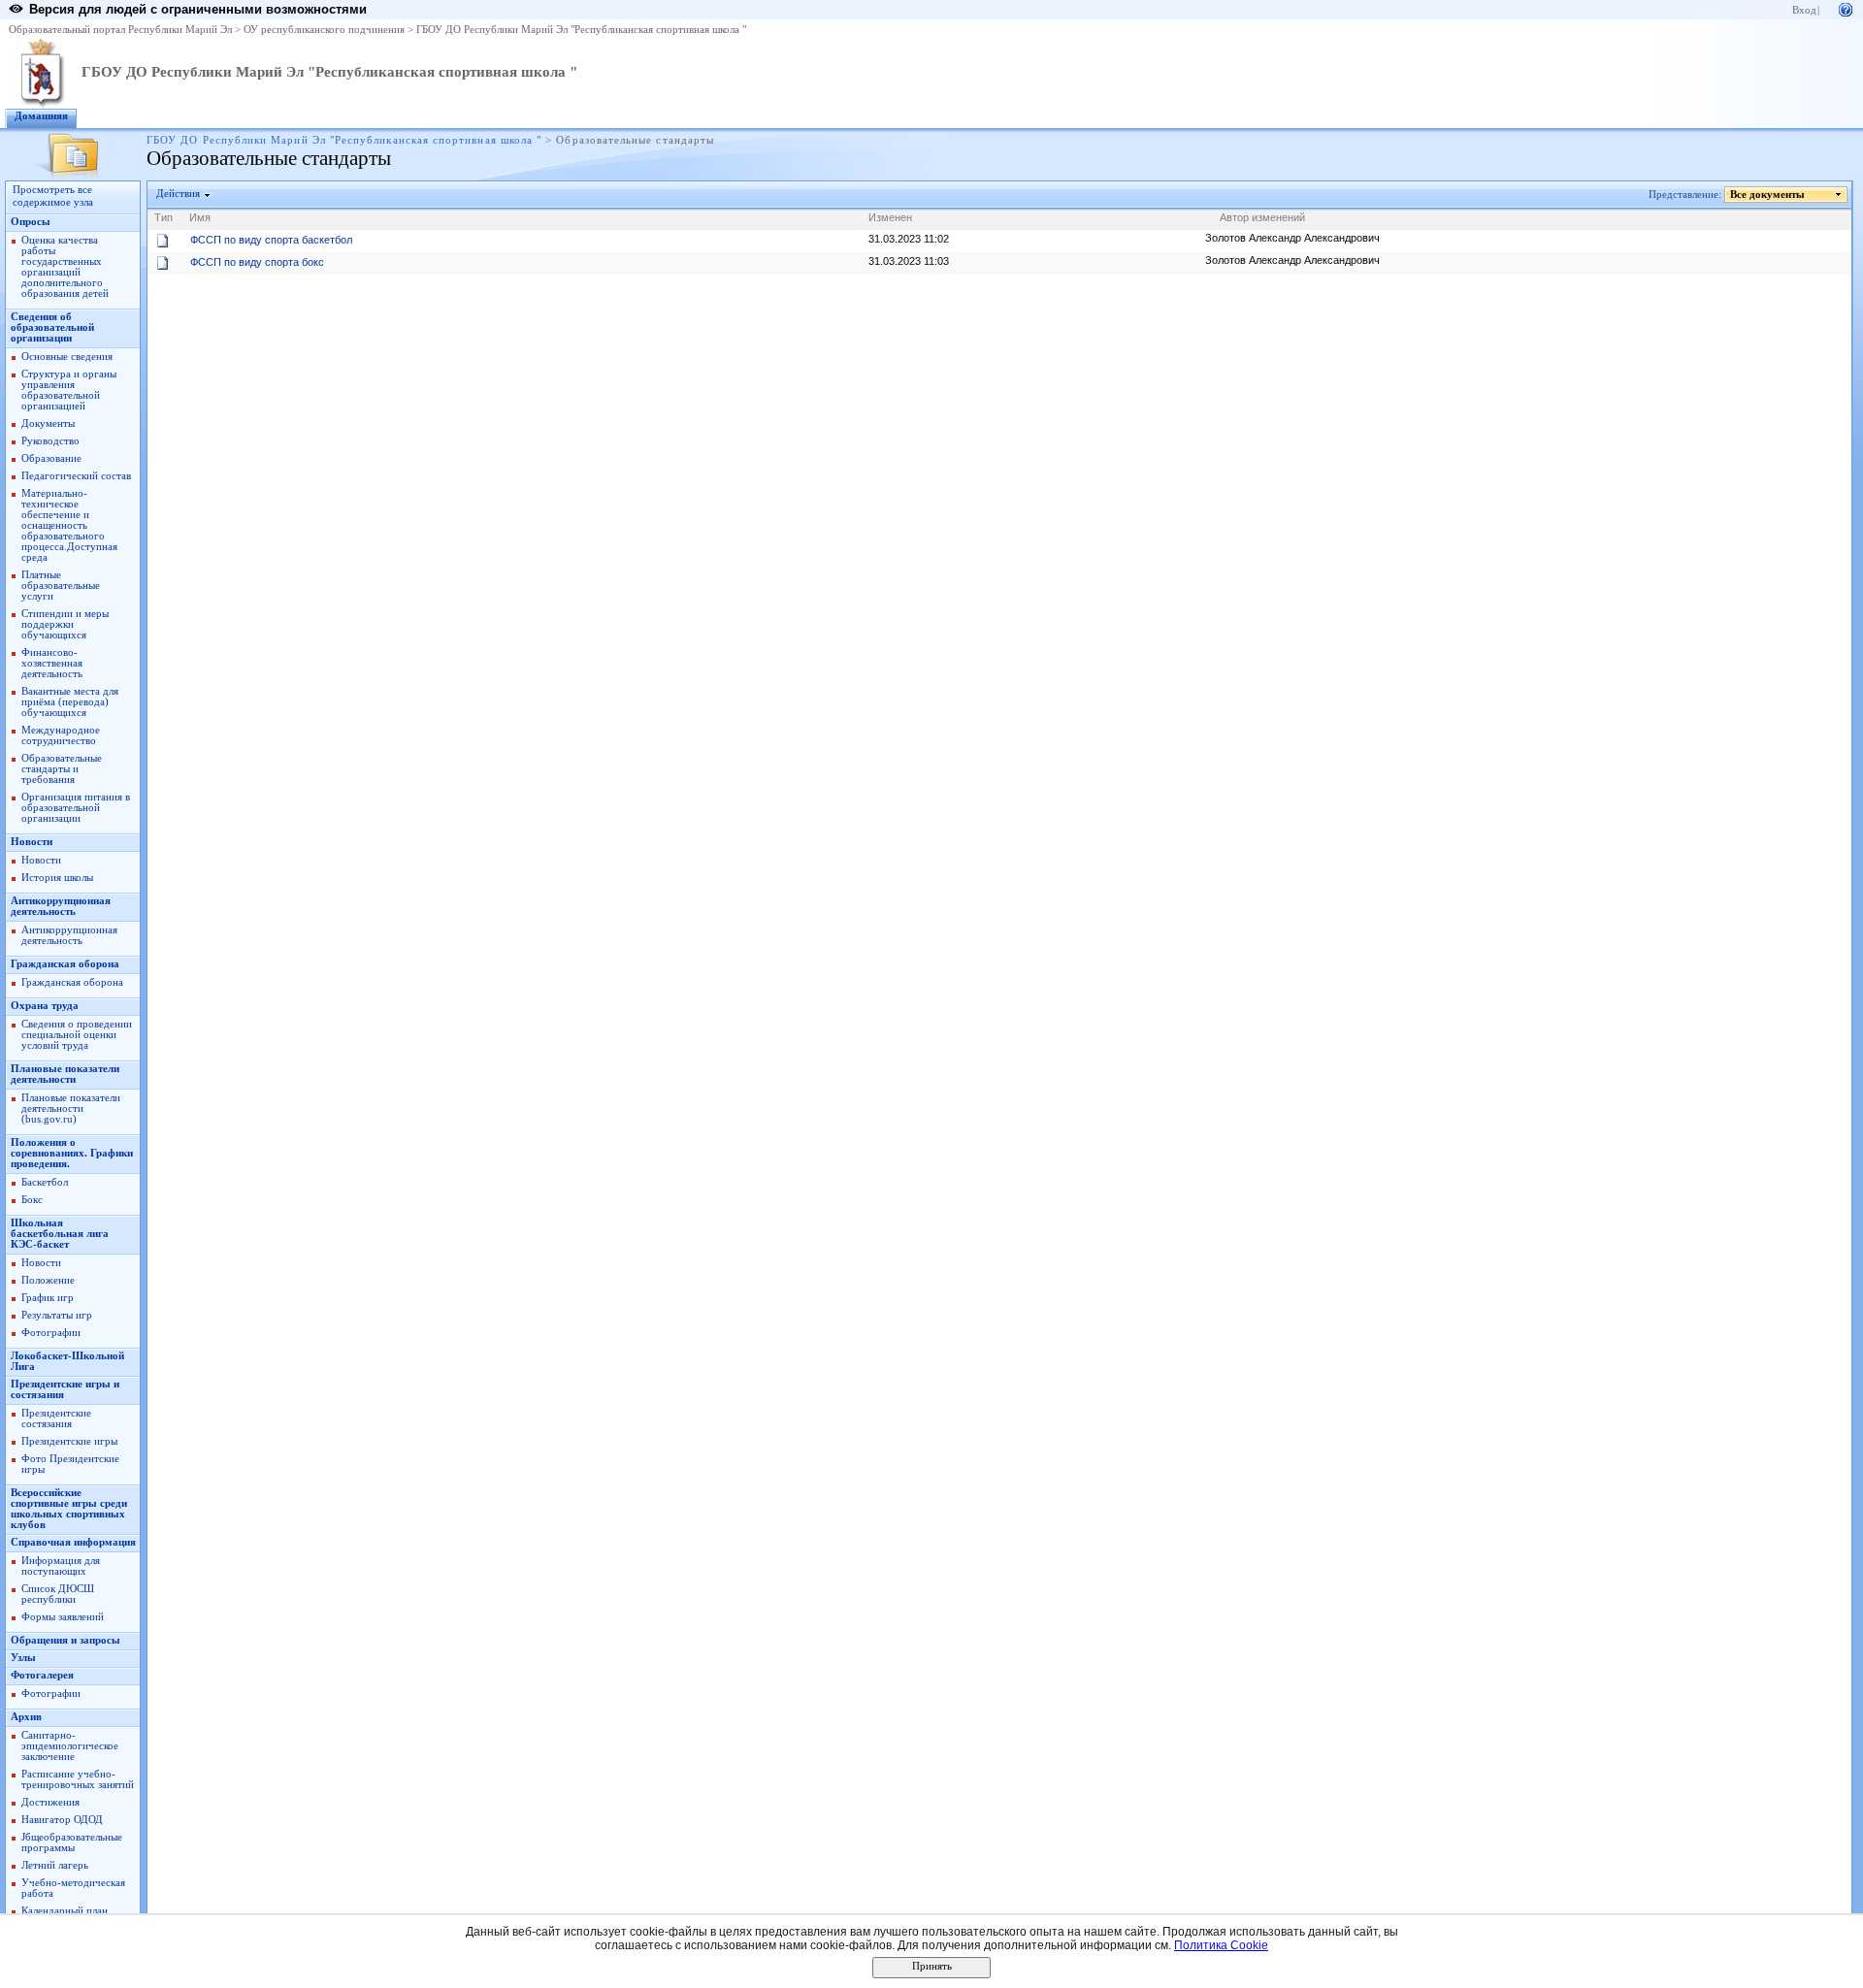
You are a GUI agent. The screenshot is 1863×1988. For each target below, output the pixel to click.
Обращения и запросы (65, 1640)
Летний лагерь (55, 1865)
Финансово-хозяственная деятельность (52, 663)
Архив (26, 1717)
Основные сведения (67, 357)
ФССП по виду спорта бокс (257, 262)
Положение (48, 1280)
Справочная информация (73, 1542)
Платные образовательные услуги (61, 586)
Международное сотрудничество (61, 735)
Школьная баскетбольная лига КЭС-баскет (60, 1234)
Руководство (50, 441)
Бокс (32, 1200)
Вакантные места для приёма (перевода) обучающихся (70, 702)
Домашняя (41, 116)
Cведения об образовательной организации (52, 327)
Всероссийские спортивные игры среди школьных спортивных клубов (69, 1509)
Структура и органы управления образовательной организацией (69, 390)
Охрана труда (45, 1006)
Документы (48, 424)
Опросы (31, 222)
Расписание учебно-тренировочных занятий (78, 1779)
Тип (163, 217)
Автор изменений (1262, 217)
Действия (178, 194)
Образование (51, 458)
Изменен (890, 217)
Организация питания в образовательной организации (76, 808)
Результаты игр (57, 1315)
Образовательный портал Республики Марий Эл (120, 30)
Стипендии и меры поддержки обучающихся (65, 624)
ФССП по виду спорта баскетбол (271, 240)
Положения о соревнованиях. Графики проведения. (72, 1153)
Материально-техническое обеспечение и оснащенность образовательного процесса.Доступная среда (69, 525)
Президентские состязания (56, 1418)
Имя (200, 217)
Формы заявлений (63, 1617)
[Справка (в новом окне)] (1846, 8)
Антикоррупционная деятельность (61, 906)
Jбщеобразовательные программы (72, 1842)
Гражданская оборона (65, 964)
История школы (57, 878)
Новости (32, 842)
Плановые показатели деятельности (65, 1074)
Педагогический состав (76, 476)
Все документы (1767, 195)
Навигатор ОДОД (62, 1820)
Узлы (23, 1658)
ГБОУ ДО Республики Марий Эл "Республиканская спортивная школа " (581, 30)
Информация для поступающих (61, 1566)
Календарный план (65, 1911)
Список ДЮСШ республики (58, 1594)
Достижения (50, 1802)
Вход (1804, 10)
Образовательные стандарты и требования (62, 769)
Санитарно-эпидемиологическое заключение (70, 1746)
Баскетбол (45, 1182)
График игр (48, 1298)
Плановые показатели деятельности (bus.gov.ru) (71, 1108)
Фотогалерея (42, 1675)
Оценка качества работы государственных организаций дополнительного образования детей (65, 267)
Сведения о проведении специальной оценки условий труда (77, 1035)
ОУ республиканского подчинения (324, 30)
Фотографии (51, 1333)
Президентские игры (69, 1441)
